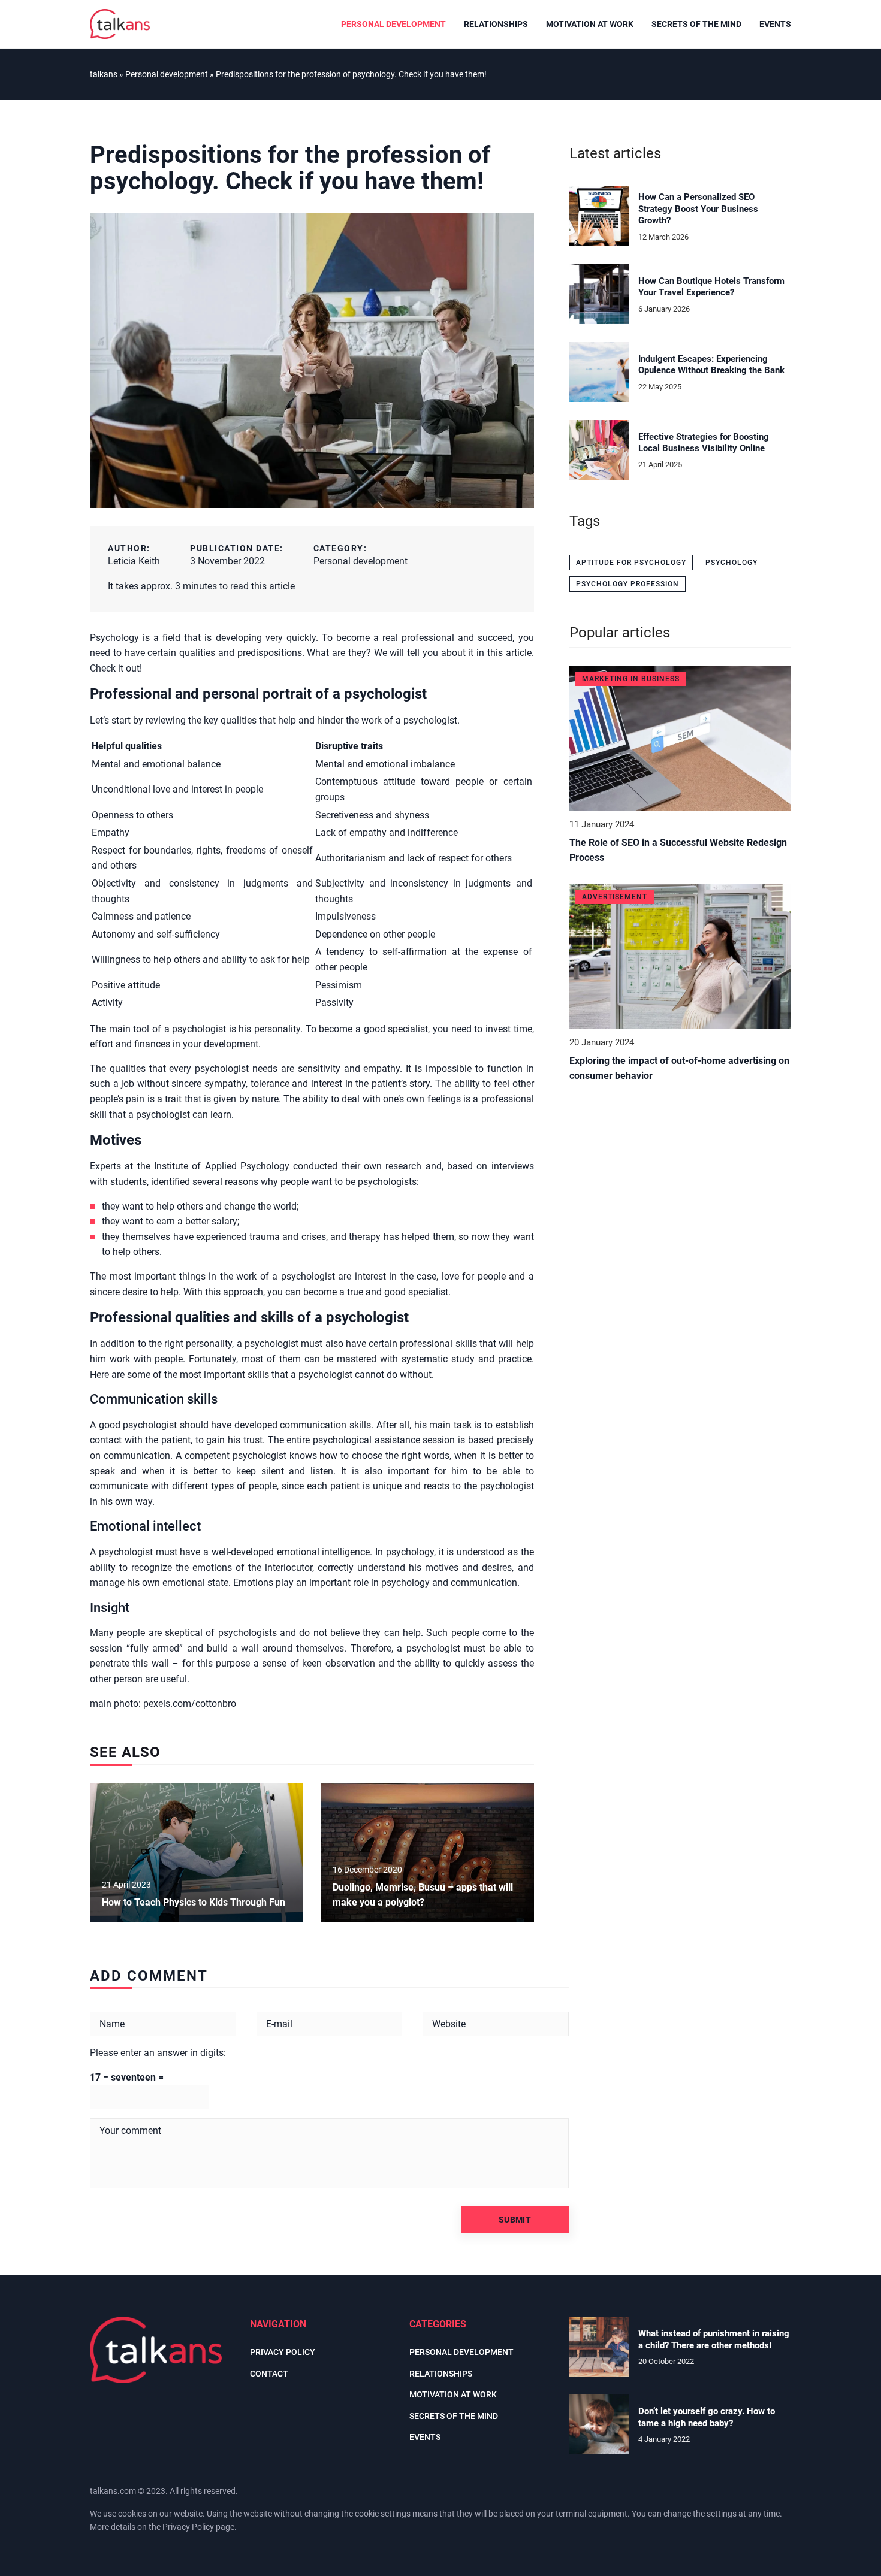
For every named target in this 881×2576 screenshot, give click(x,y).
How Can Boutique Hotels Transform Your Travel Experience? (711, 287)
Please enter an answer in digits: (158, 2053)
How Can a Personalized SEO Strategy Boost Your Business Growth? (698, 209)
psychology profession (627, 584)
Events (775, 24)
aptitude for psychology (631, 563)
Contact (269, 2374)
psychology (731, 563)
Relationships (496, 24)
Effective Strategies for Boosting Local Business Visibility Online (704, 443)
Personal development (393, 24)
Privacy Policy (188, 2527)
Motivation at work (590, 24)
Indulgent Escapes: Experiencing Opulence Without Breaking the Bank (711, 365)
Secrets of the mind (696, 24)
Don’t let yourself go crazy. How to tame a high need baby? (707, 2417)
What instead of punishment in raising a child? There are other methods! (714, 2339)
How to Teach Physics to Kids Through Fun (195, 1902)
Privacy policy (283, 2352)
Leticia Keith (134, 561)
